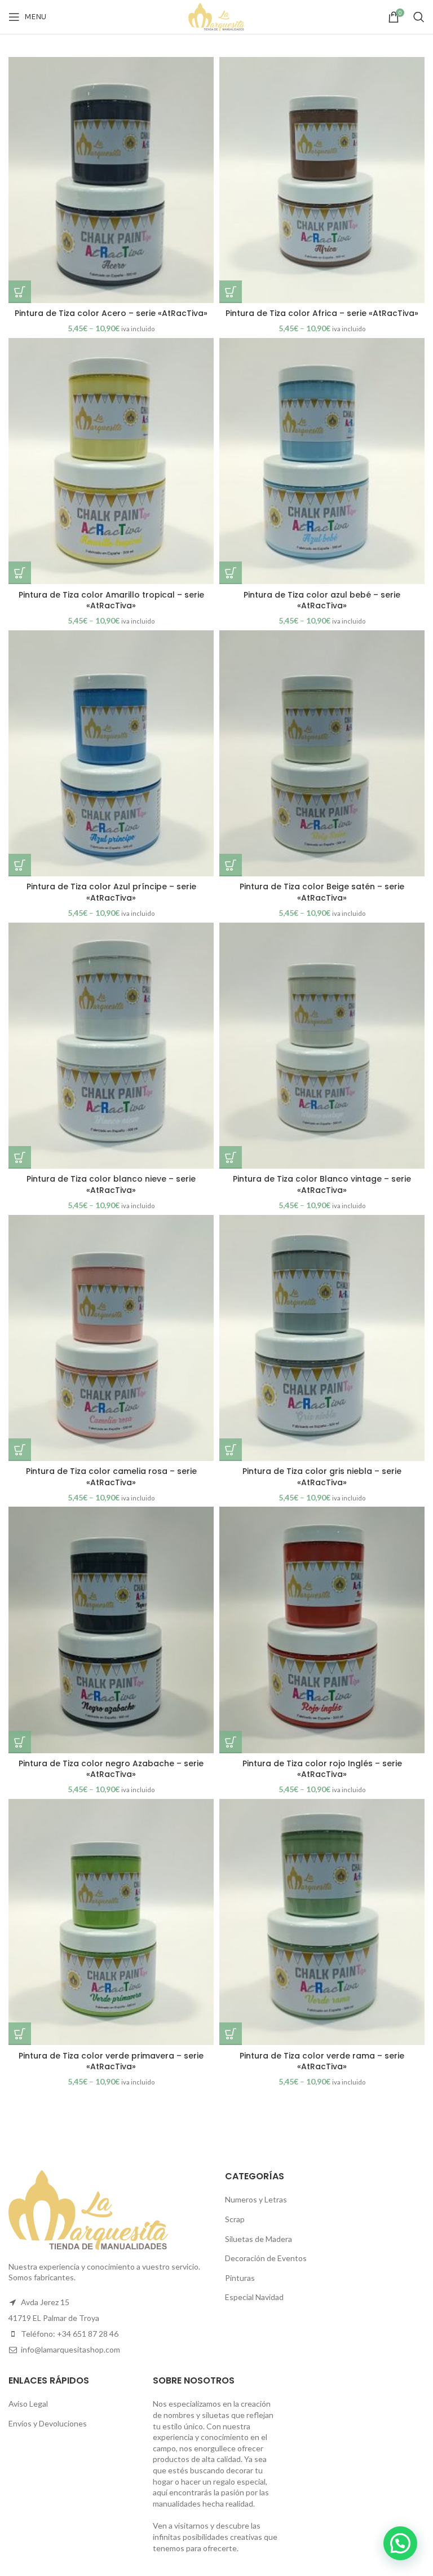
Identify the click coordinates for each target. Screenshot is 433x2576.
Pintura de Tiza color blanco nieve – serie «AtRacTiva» (111, 1184)
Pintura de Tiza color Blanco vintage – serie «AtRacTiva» (322, 1184)
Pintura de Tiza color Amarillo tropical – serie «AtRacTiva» (111, 600)
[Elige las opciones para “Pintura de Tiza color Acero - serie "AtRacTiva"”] (20, 292)
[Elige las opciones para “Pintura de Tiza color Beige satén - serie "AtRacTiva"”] (231, 865)
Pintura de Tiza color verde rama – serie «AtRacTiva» (322, 2061)
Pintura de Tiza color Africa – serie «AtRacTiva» (322, 313)
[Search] (419, 17)
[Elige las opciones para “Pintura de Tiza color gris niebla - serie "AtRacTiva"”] (231, 1450)
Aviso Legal (28, 2404)
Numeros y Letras (256, 2199)
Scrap (235, 2219)
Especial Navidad (254, 2297)
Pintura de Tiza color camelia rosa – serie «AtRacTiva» (111, 1477)
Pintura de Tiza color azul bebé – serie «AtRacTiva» (322, 600)
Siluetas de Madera (259, 2239)
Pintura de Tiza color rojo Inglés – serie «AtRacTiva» (322, 1769)
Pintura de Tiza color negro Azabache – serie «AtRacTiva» (111, 1769)
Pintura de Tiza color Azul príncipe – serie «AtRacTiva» (111, 892)
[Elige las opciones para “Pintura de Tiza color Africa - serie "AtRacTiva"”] (231, 292)
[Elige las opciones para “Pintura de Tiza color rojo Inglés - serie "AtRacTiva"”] (231, 1742)
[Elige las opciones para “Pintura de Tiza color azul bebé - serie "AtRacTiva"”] (231, 573)
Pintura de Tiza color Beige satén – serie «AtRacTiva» (322, 892)
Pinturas (240, 2278)
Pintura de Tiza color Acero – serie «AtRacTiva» (111, 313)
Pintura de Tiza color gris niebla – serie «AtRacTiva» (322, 1477)
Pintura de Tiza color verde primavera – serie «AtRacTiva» (111, 2061)
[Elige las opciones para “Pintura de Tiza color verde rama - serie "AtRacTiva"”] (231, 2034)
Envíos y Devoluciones (48, 2423)
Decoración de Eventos (266, 2258)
